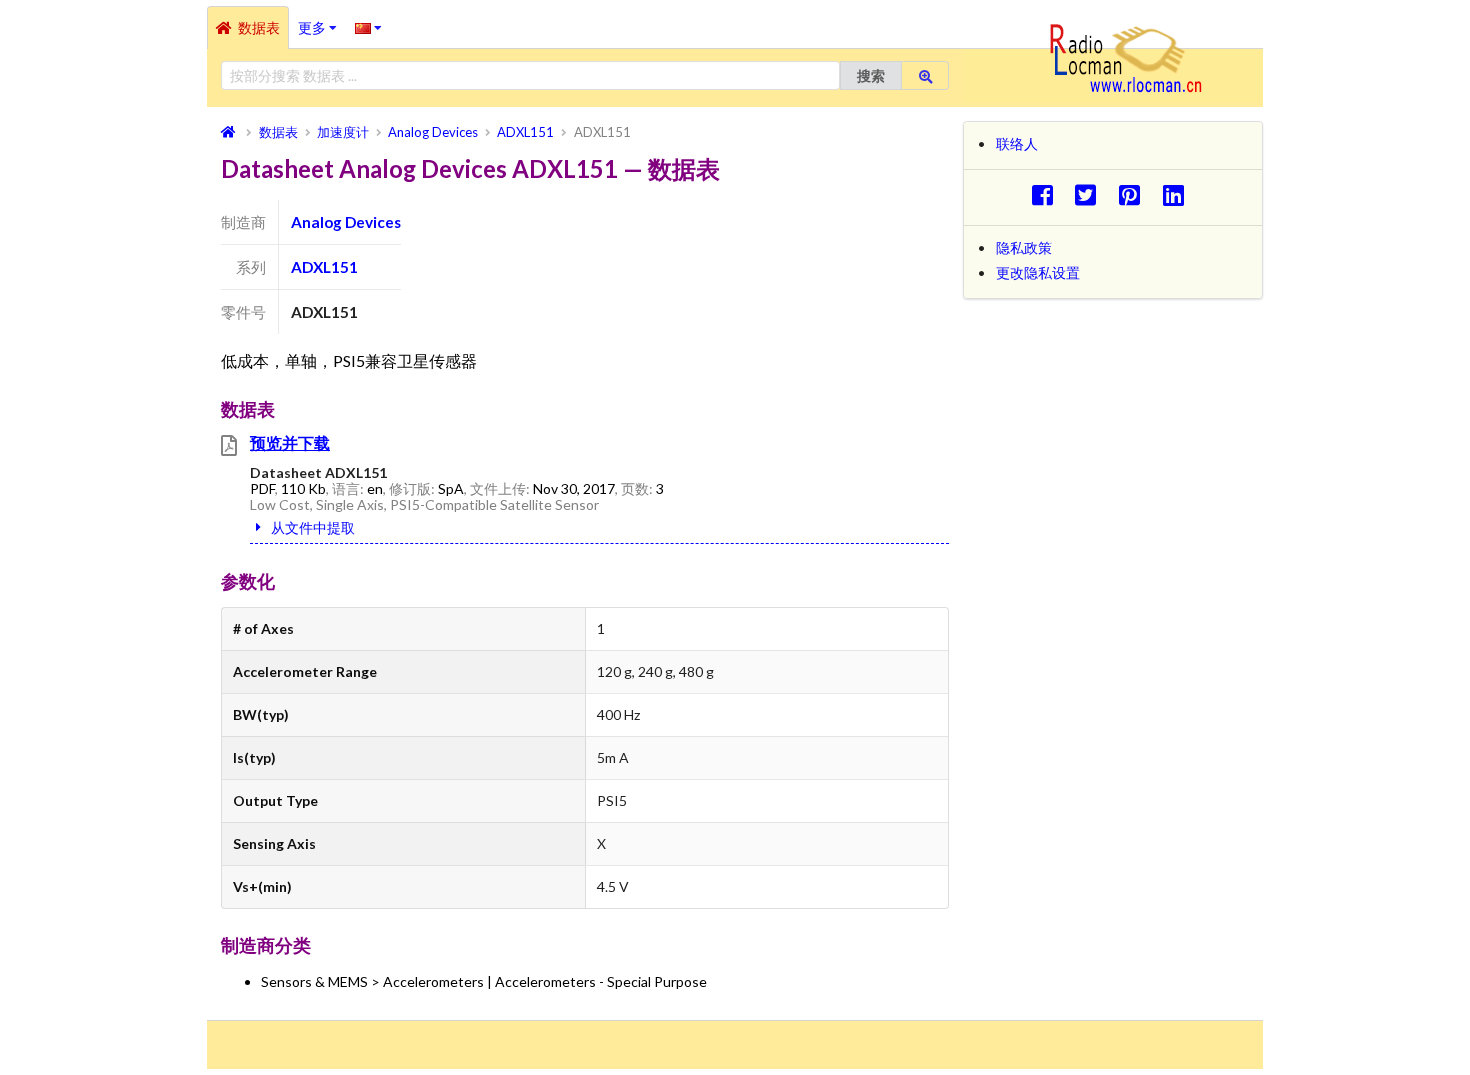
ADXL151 (324, 267)
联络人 (1017, 143)
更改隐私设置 (1038, 272)
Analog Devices (346, 222)
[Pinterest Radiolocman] (1135, 194)
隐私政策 (1024, 247)
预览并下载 (290, 442)
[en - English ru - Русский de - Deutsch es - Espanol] (368, 27)
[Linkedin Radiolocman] (1178, 194)
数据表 (259, 27)
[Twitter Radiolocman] (1091, 194)
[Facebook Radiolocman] (1047, 194)
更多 (322, 21)
